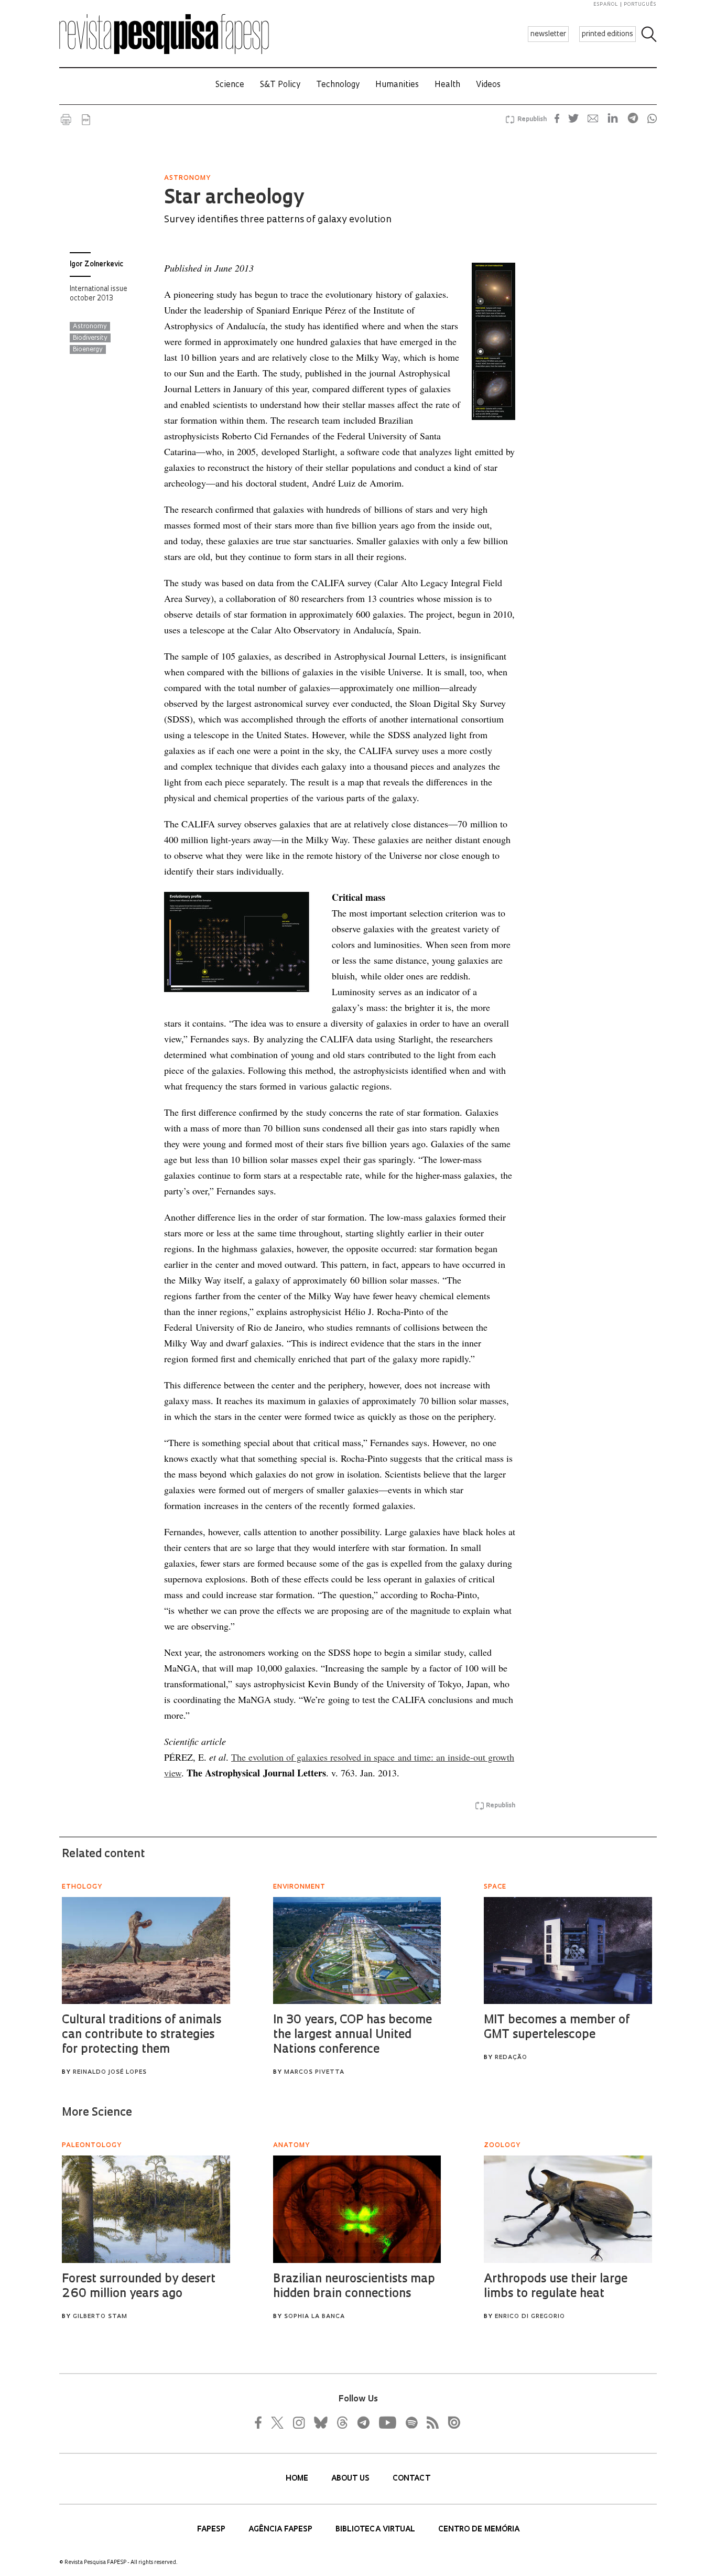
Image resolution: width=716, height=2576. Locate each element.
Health (447, 85)
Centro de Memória (479, 2530)
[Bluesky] (320, 2422)
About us (351, 2479)
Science (230, 85)
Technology (338, 85)
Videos (488, 85)
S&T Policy (280, 85)
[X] (278, 2422)
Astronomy (90, 327)
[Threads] (342, 2422)
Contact (411, 2479)
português (640, 4)
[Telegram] (363, 2422)
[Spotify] (411, 2422)
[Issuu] (451, 2422)
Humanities (397, 85)
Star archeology (234, 199)
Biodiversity (90, 338)
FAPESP (212, 2530)
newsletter (548, 34)
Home (298, 2479)
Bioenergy (88, 350)
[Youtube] (387, 2422)
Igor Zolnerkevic (96, 265)
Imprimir (66, 120)
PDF (86, 120)
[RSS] (430, 2422)
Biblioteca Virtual (376, 2530)
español (606, 4)
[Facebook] (261, 2422)
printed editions (607, 34)
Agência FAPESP (281, 2530)
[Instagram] (298, 2422)
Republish (532, 120)
